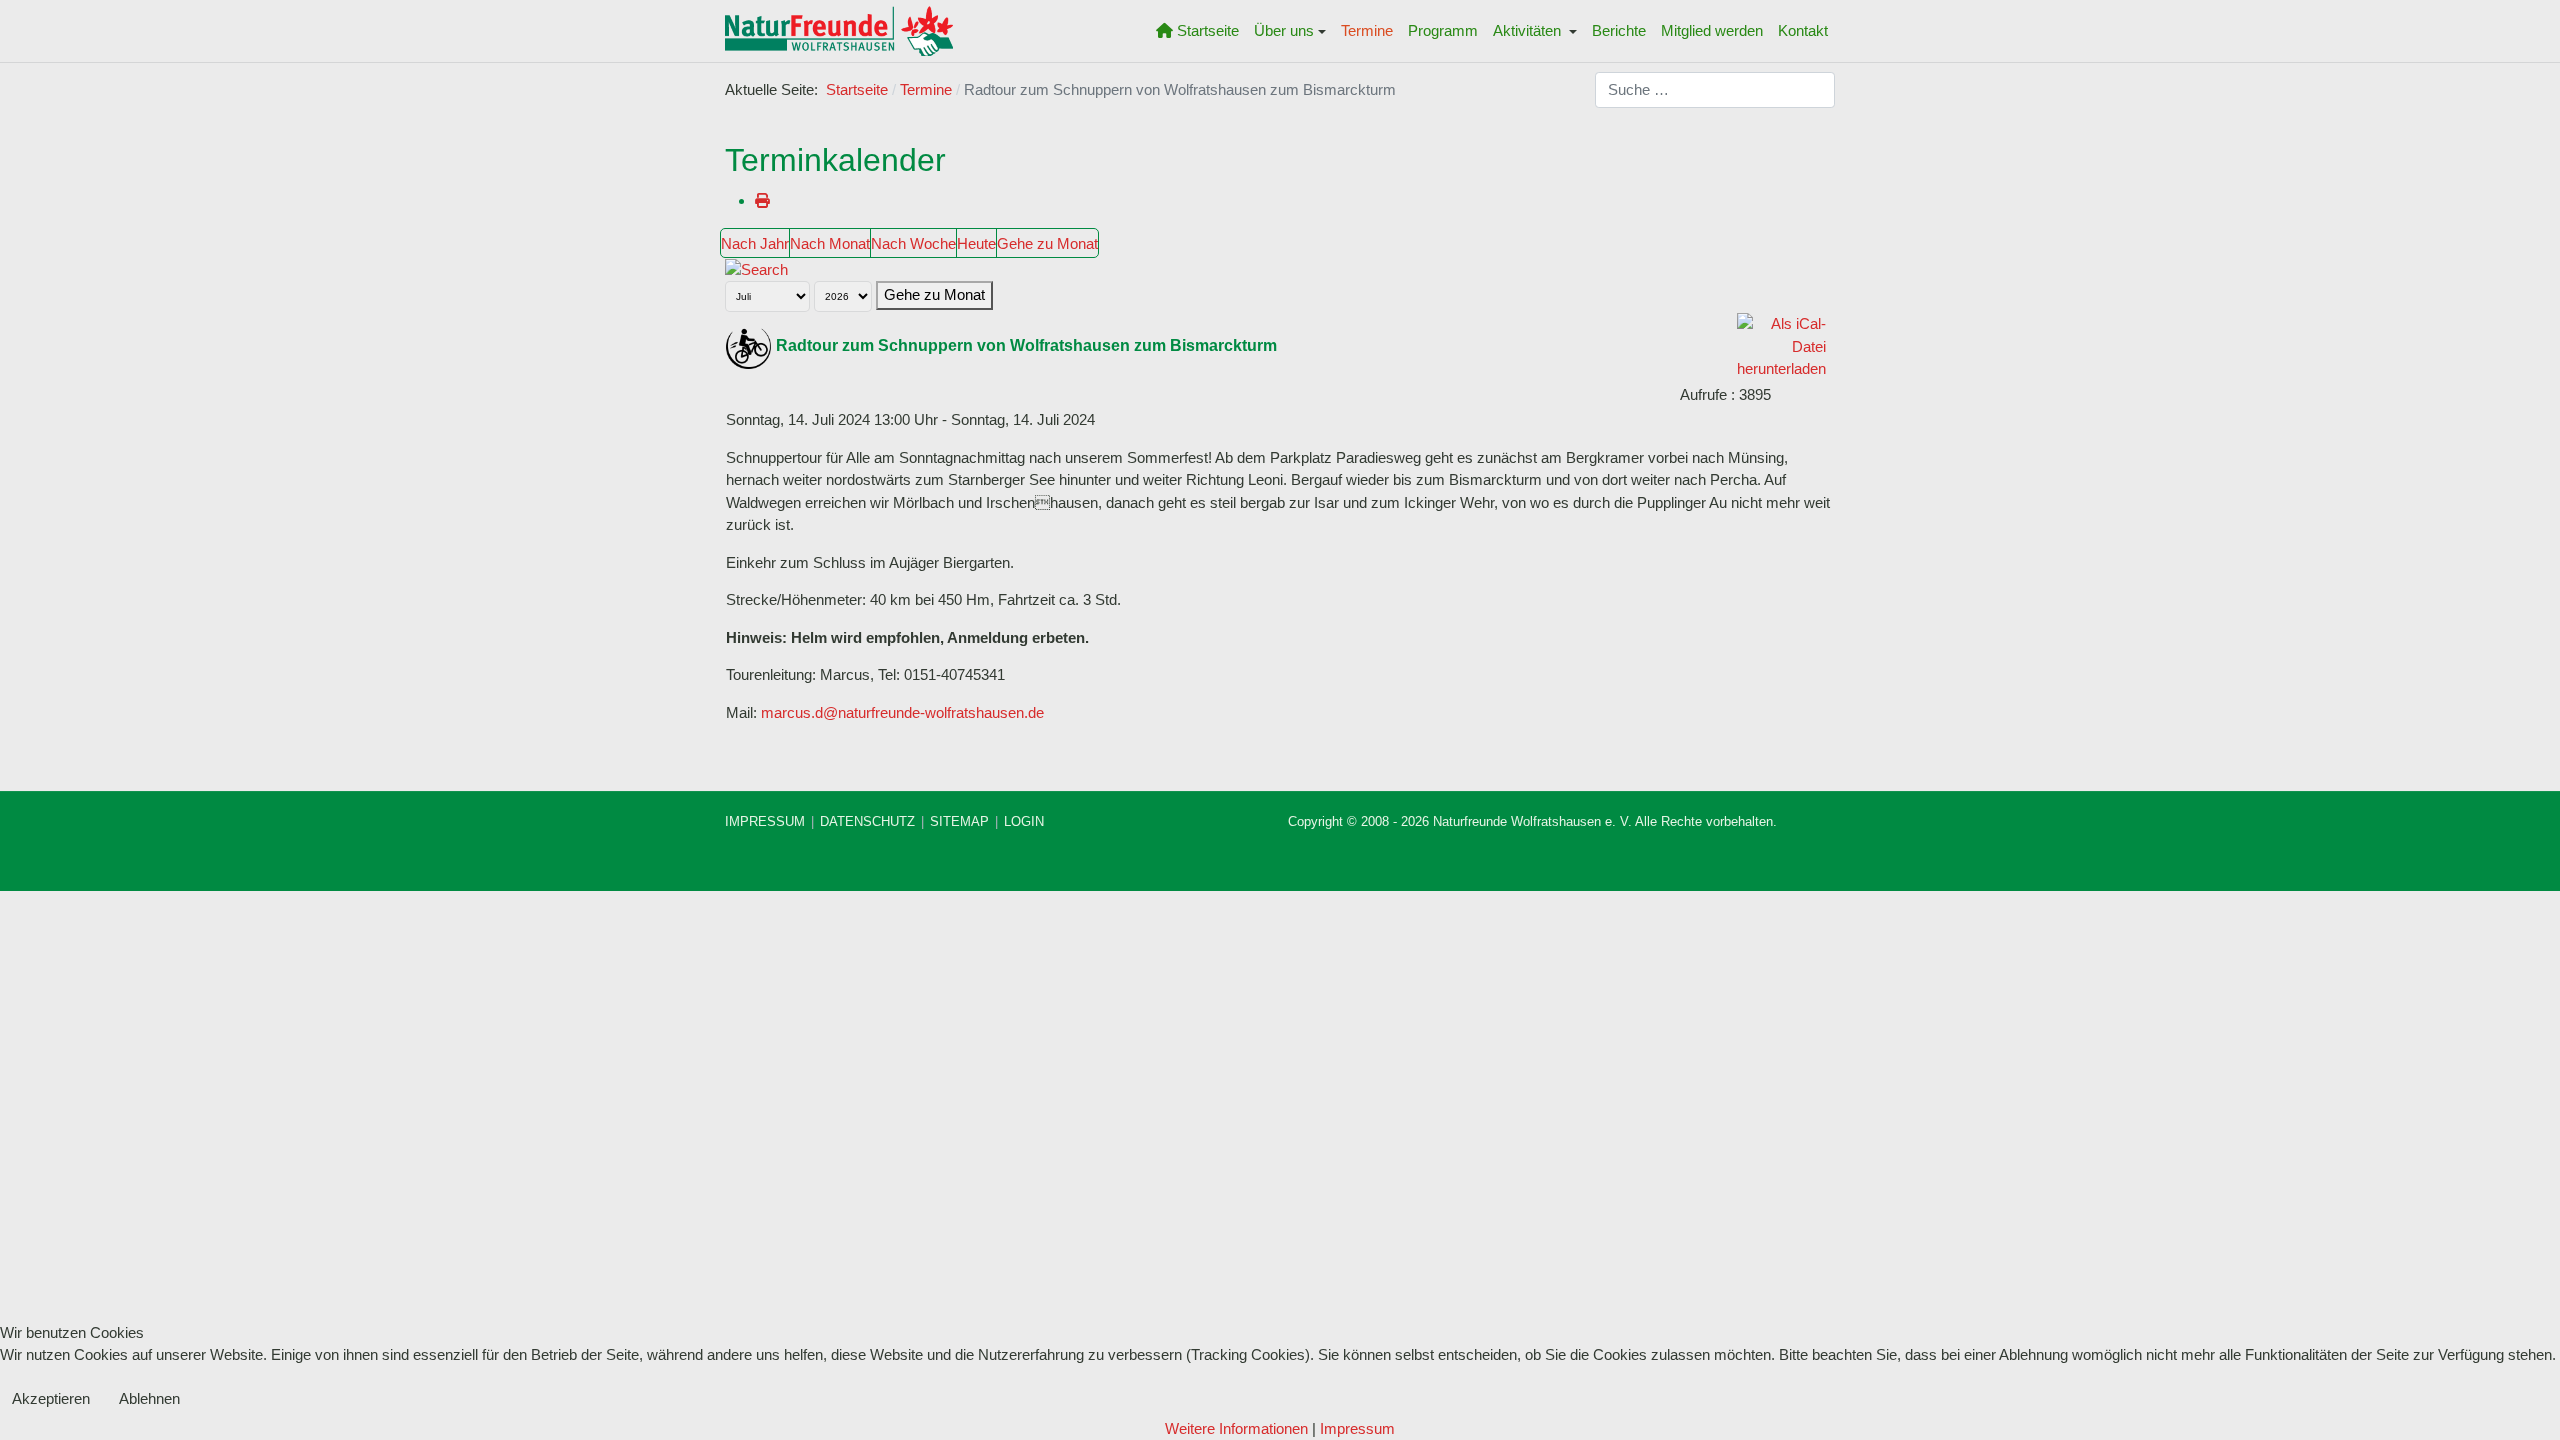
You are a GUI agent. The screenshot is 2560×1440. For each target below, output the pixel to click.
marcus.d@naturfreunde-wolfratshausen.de (902, 712)
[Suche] (756, 268)
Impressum (1357, 1428)
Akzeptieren (51, 1398)
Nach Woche (913, 243)
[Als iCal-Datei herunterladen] (1781, 345)
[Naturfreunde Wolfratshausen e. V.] (839, 31)
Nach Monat (830, 243)
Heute (976, 243)
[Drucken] (762, 200)
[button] (1290, 31)
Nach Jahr (755, 243)
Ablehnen (149, 1398)
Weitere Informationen (1236, 1428)
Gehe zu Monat (1047, 243)
